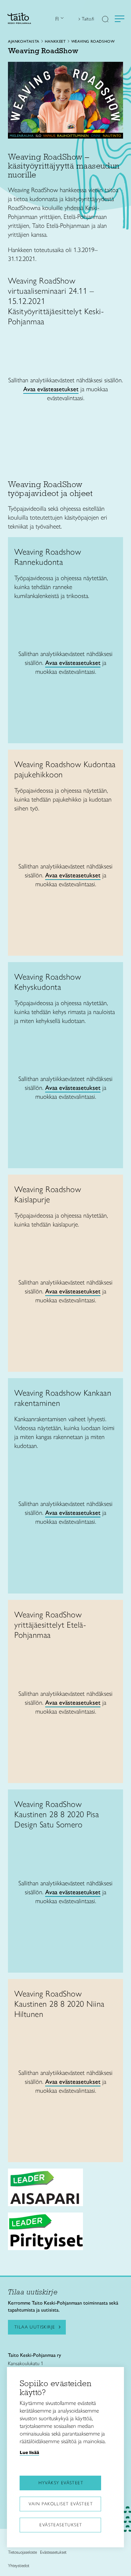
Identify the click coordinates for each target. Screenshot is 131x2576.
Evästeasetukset (61, 2525)
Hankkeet (55, 41)
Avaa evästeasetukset (51, 389)
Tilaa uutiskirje (35, 2327)
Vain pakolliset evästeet (61, 2504)
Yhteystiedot (19, 2566)
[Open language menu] (61, 19)
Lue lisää (29, 2452)
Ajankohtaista (24, 41)
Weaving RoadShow (93, 41)
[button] (105, 20)
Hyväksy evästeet (61, 2483)
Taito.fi (88, 19)
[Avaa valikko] (120, 19)
